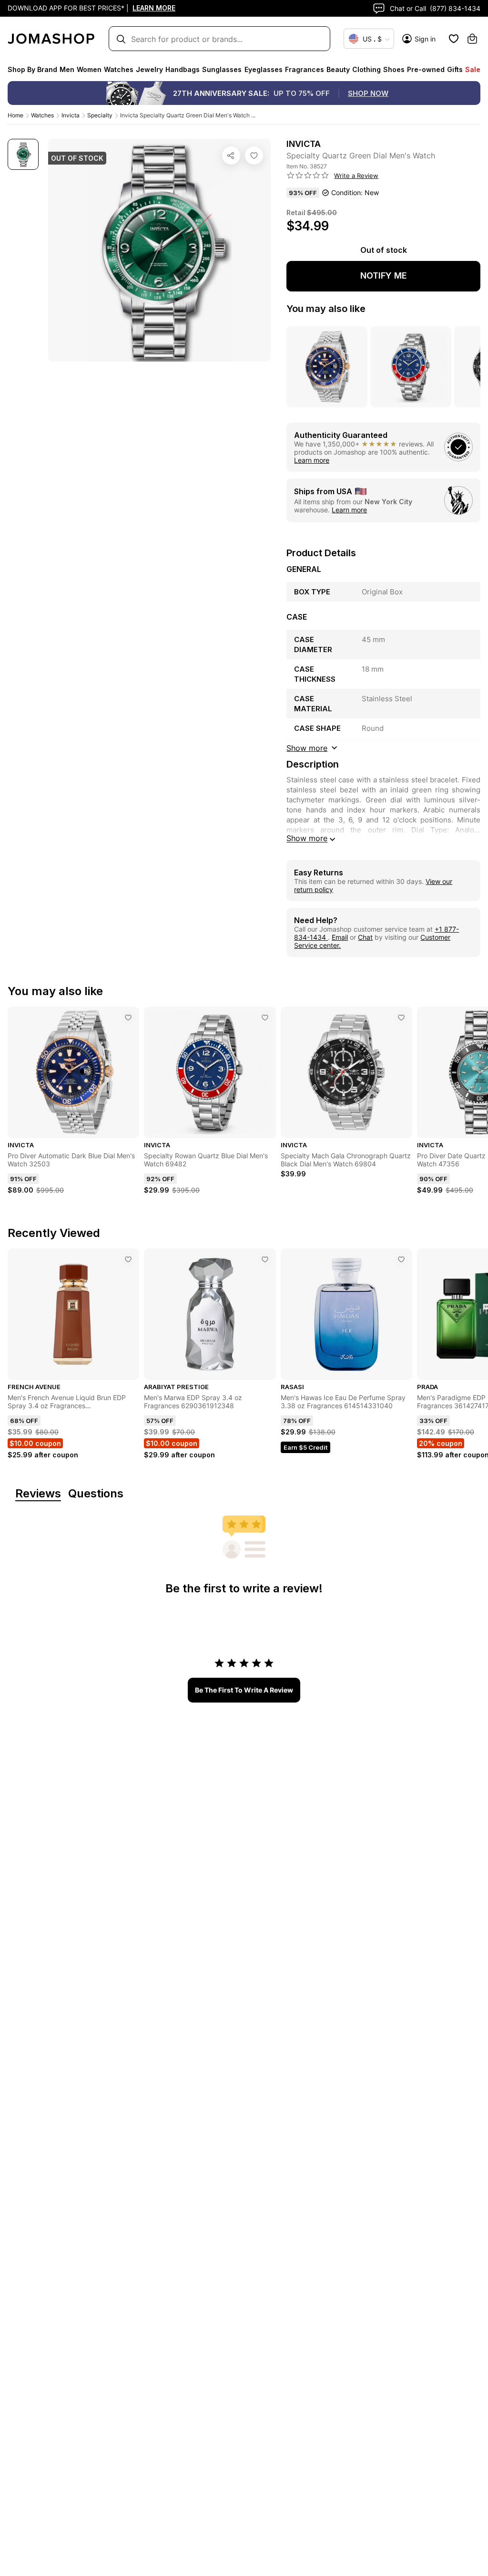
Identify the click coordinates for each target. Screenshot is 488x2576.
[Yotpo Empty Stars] (308, 176)
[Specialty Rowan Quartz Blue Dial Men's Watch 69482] (265, 1018)
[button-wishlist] (454, 39)
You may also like (326, 309)
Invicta (71, 115)
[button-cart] (472, 39)
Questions (96, 1494)
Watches (42, 115)
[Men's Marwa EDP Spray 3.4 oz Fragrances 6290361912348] (265, 1259)
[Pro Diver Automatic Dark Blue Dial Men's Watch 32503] (128, 1018)
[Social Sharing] (231, 156)
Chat (365, 937)
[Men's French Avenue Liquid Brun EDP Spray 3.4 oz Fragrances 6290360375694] (128, 1259)
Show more (307, 838)
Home (15, 115)
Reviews (38, 1494)
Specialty (100, 115)
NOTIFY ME (384, 275)
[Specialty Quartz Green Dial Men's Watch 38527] (254, 156)
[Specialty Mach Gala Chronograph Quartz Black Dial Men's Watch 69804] (401, 1018)
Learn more (312, 460)
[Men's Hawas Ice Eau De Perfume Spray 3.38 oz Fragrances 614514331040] (401, 1259)
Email (340, 937)
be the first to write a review (244, 1690)
